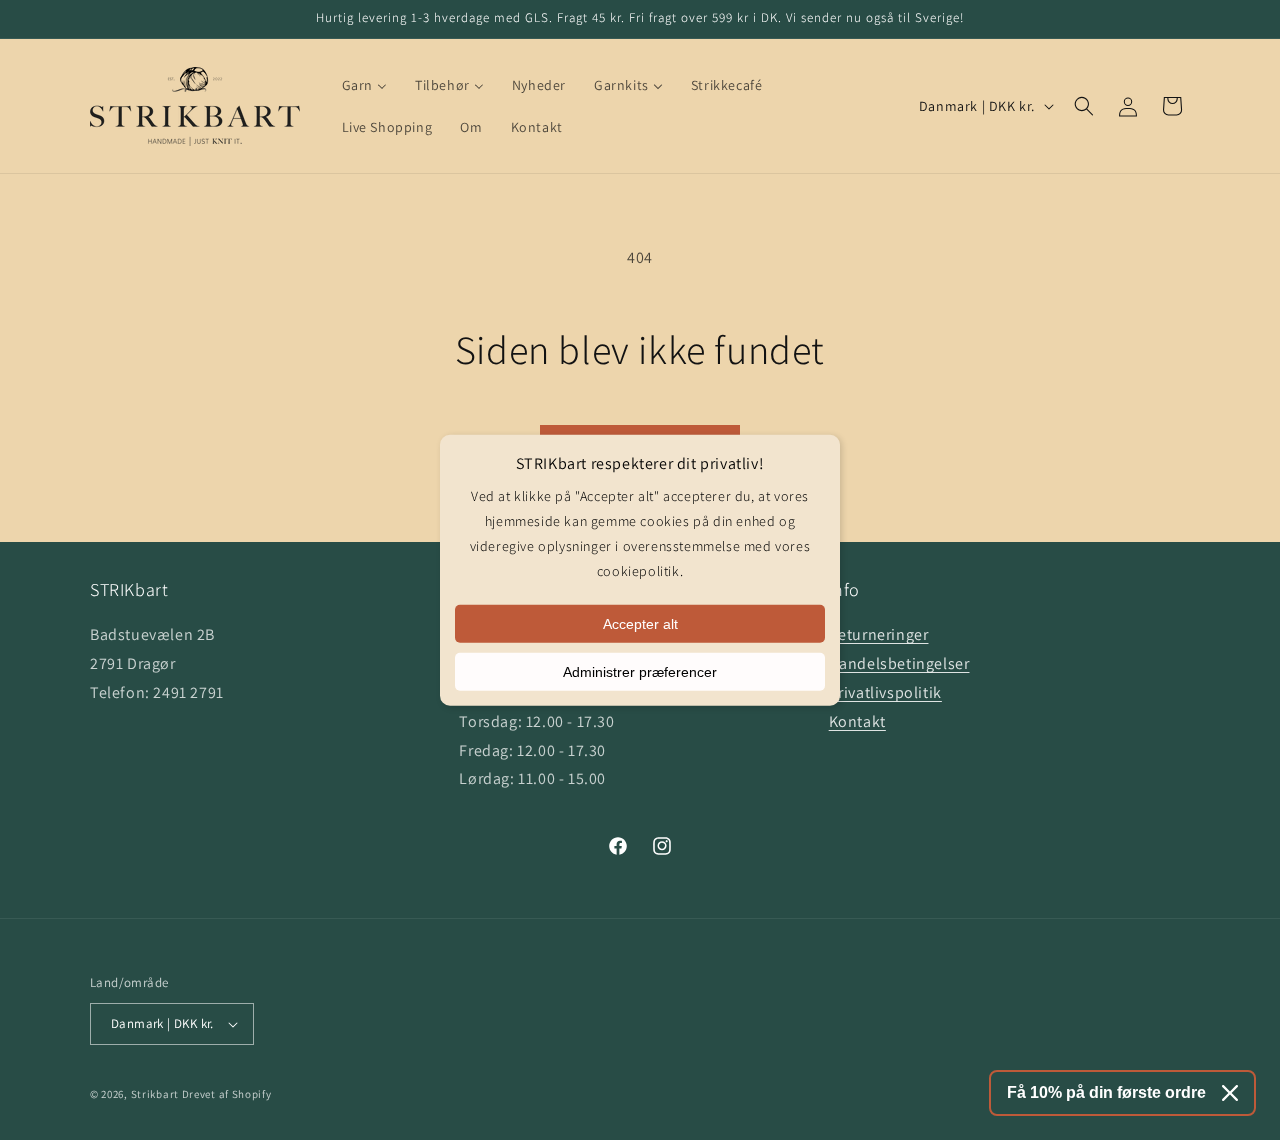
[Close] (1230, 1093)
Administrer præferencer (640, 671)
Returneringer (879, 634)
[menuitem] (364, 85)
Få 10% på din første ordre (1106, 1092)
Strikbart (155, 1094)
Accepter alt (640, 623)
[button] (1084, 106)
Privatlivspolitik (885, 692)
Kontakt (857, 721)
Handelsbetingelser (899, 663)
